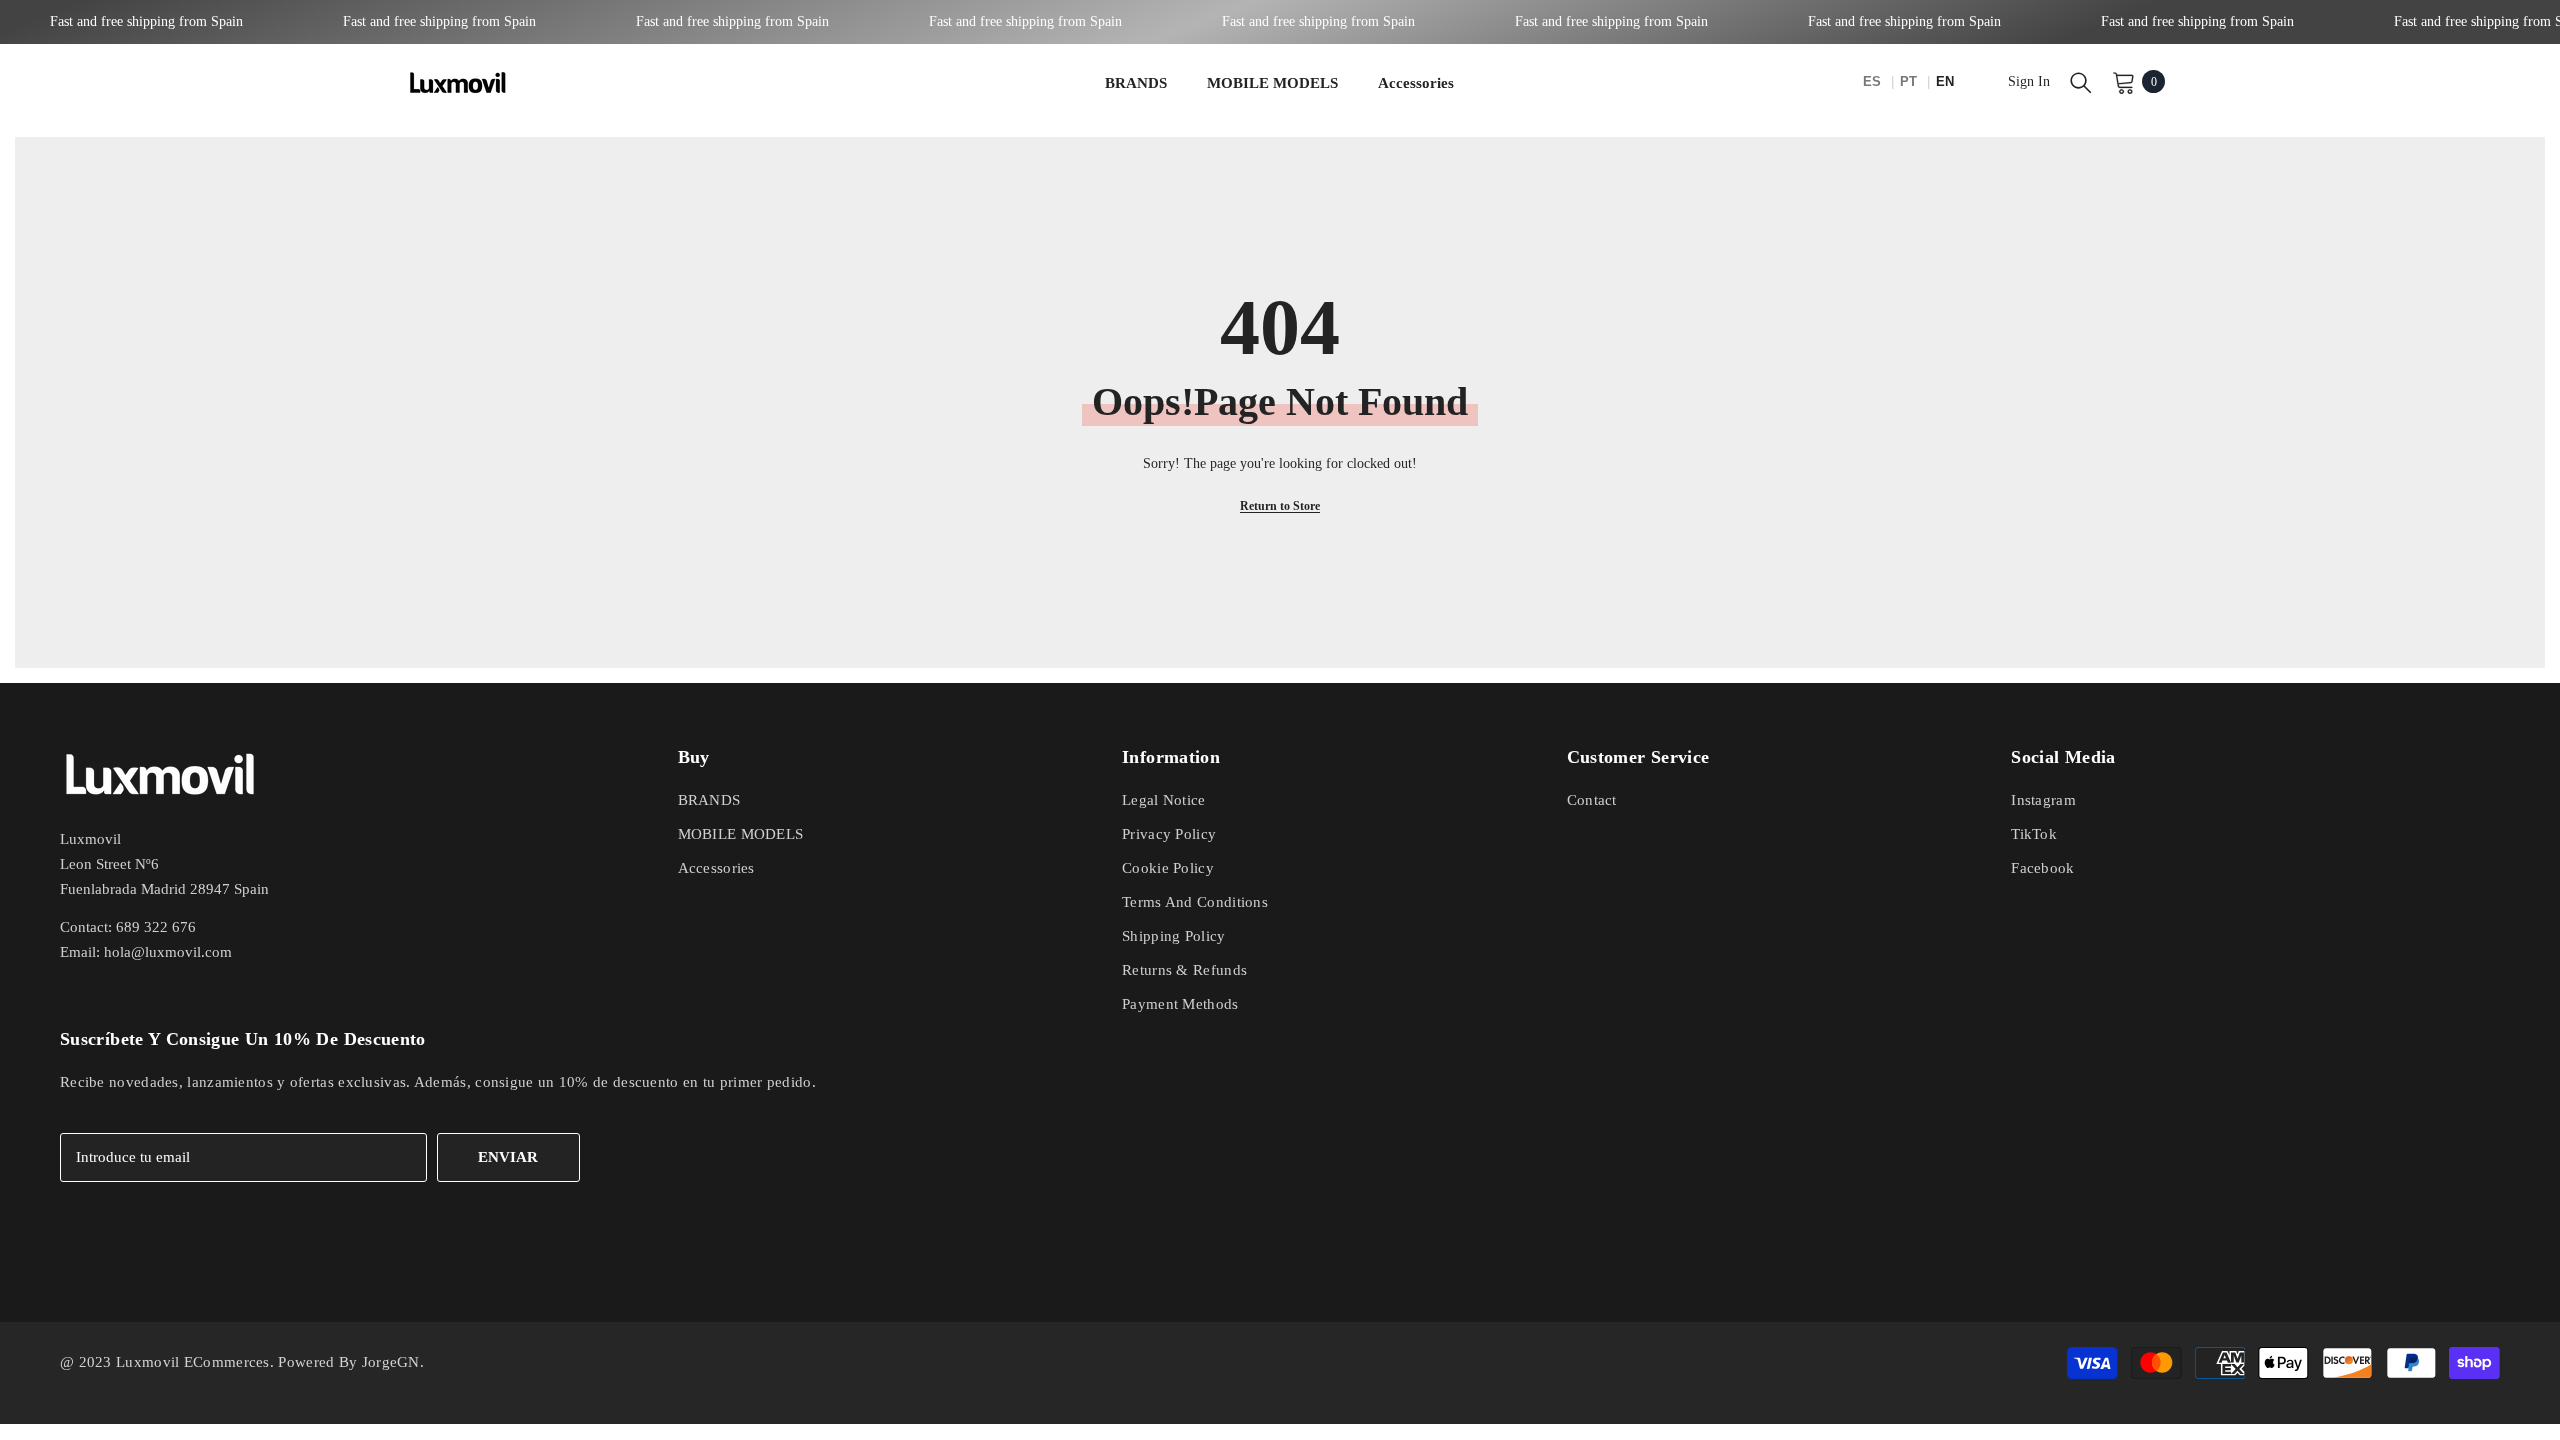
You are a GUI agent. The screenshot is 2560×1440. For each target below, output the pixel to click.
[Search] (2081, 82)
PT (1910, 81)
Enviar (508, 1157)
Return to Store (1280, 506)
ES (1874, 81)
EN (1945, 81)
